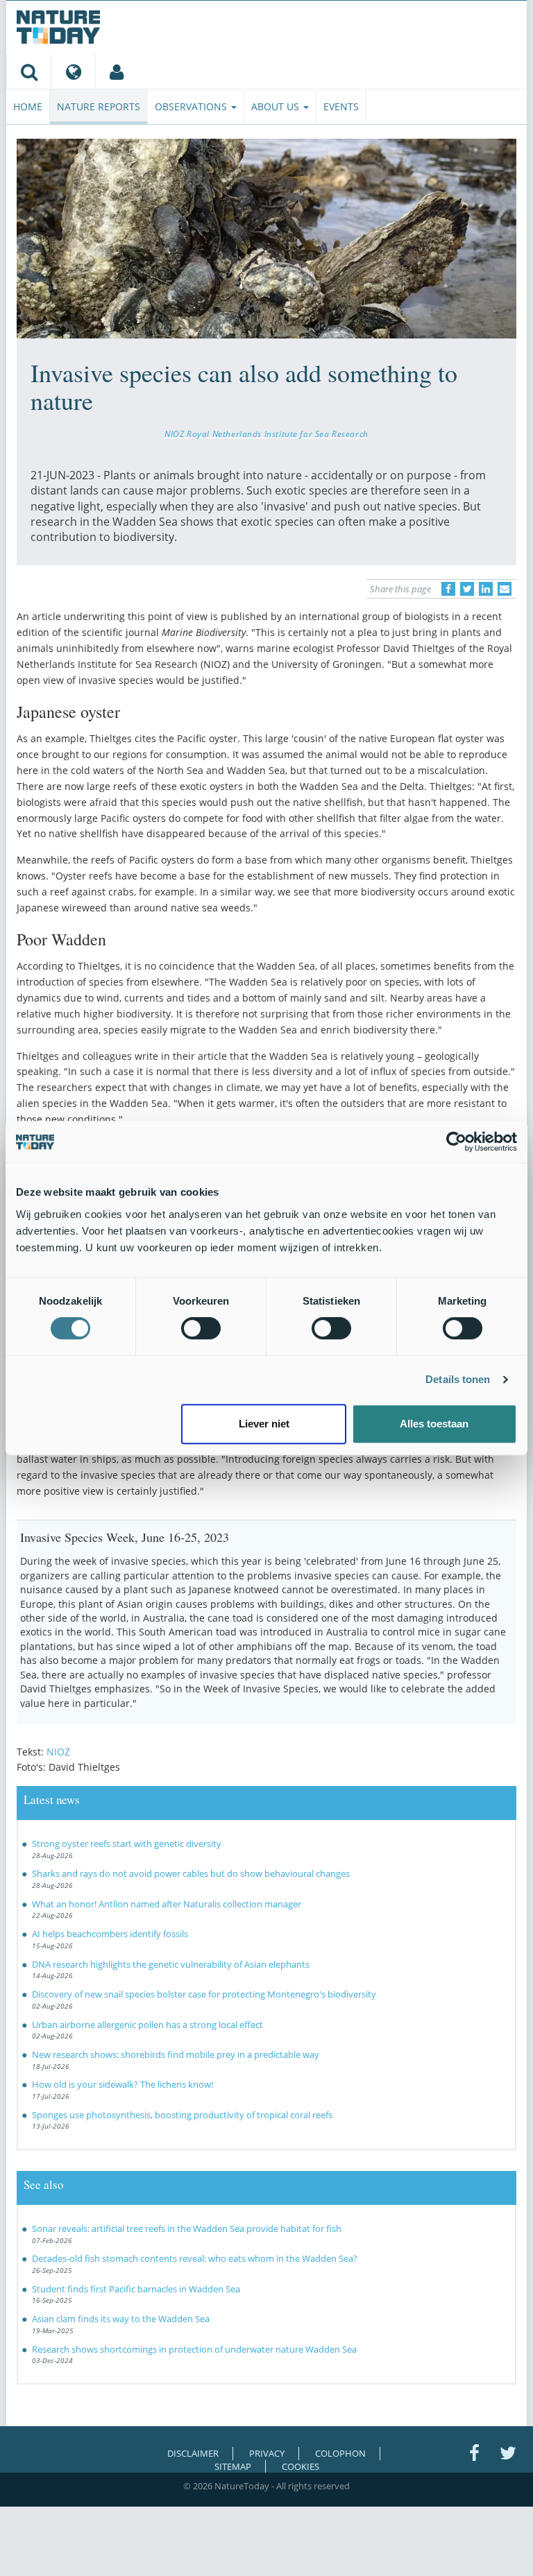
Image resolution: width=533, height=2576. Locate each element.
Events (341, 106)
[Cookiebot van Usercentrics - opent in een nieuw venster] (456, 1142)
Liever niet (264, 1424)
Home (28, 106)
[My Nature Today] (116, 71)
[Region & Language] (73, 71)
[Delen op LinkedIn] (486, 589)
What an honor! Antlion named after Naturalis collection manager (167, 1904)
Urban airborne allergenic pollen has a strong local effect (147, 2025)
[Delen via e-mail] (505, 589)
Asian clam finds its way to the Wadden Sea (121, 2319)
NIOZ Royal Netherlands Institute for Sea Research (266, 433)
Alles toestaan (434, 1424)
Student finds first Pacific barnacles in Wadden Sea (136, 2289)
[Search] (29, 71)
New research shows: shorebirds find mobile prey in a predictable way (176, 2054)
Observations (192, 106)
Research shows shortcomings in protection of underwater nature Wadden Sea (194, 2349)
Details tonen (458, 1379)
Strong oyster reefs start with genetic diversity (127, 1844)
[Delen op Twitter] (467, 589)
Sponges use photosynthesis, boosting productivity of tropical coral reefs (182, 2115)
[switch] (201, 1328)
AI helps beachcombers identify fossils (110, 1934)
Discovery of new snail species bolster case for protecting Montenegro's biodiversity (204, 1994)
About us (277, 106)
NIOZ (58, 1752)
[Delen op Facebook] (448, 589)
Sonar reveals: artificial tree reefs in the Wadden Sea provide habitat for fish (187, 2229)
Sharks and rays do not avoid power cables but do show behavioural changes (191, 1873)
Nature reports (99, 106)
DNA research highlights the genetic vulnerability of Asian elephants (171, 1964)
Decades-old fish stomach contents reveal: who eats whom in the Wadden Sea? (195, 2258)
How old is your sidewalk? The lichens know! (122, 2084)
